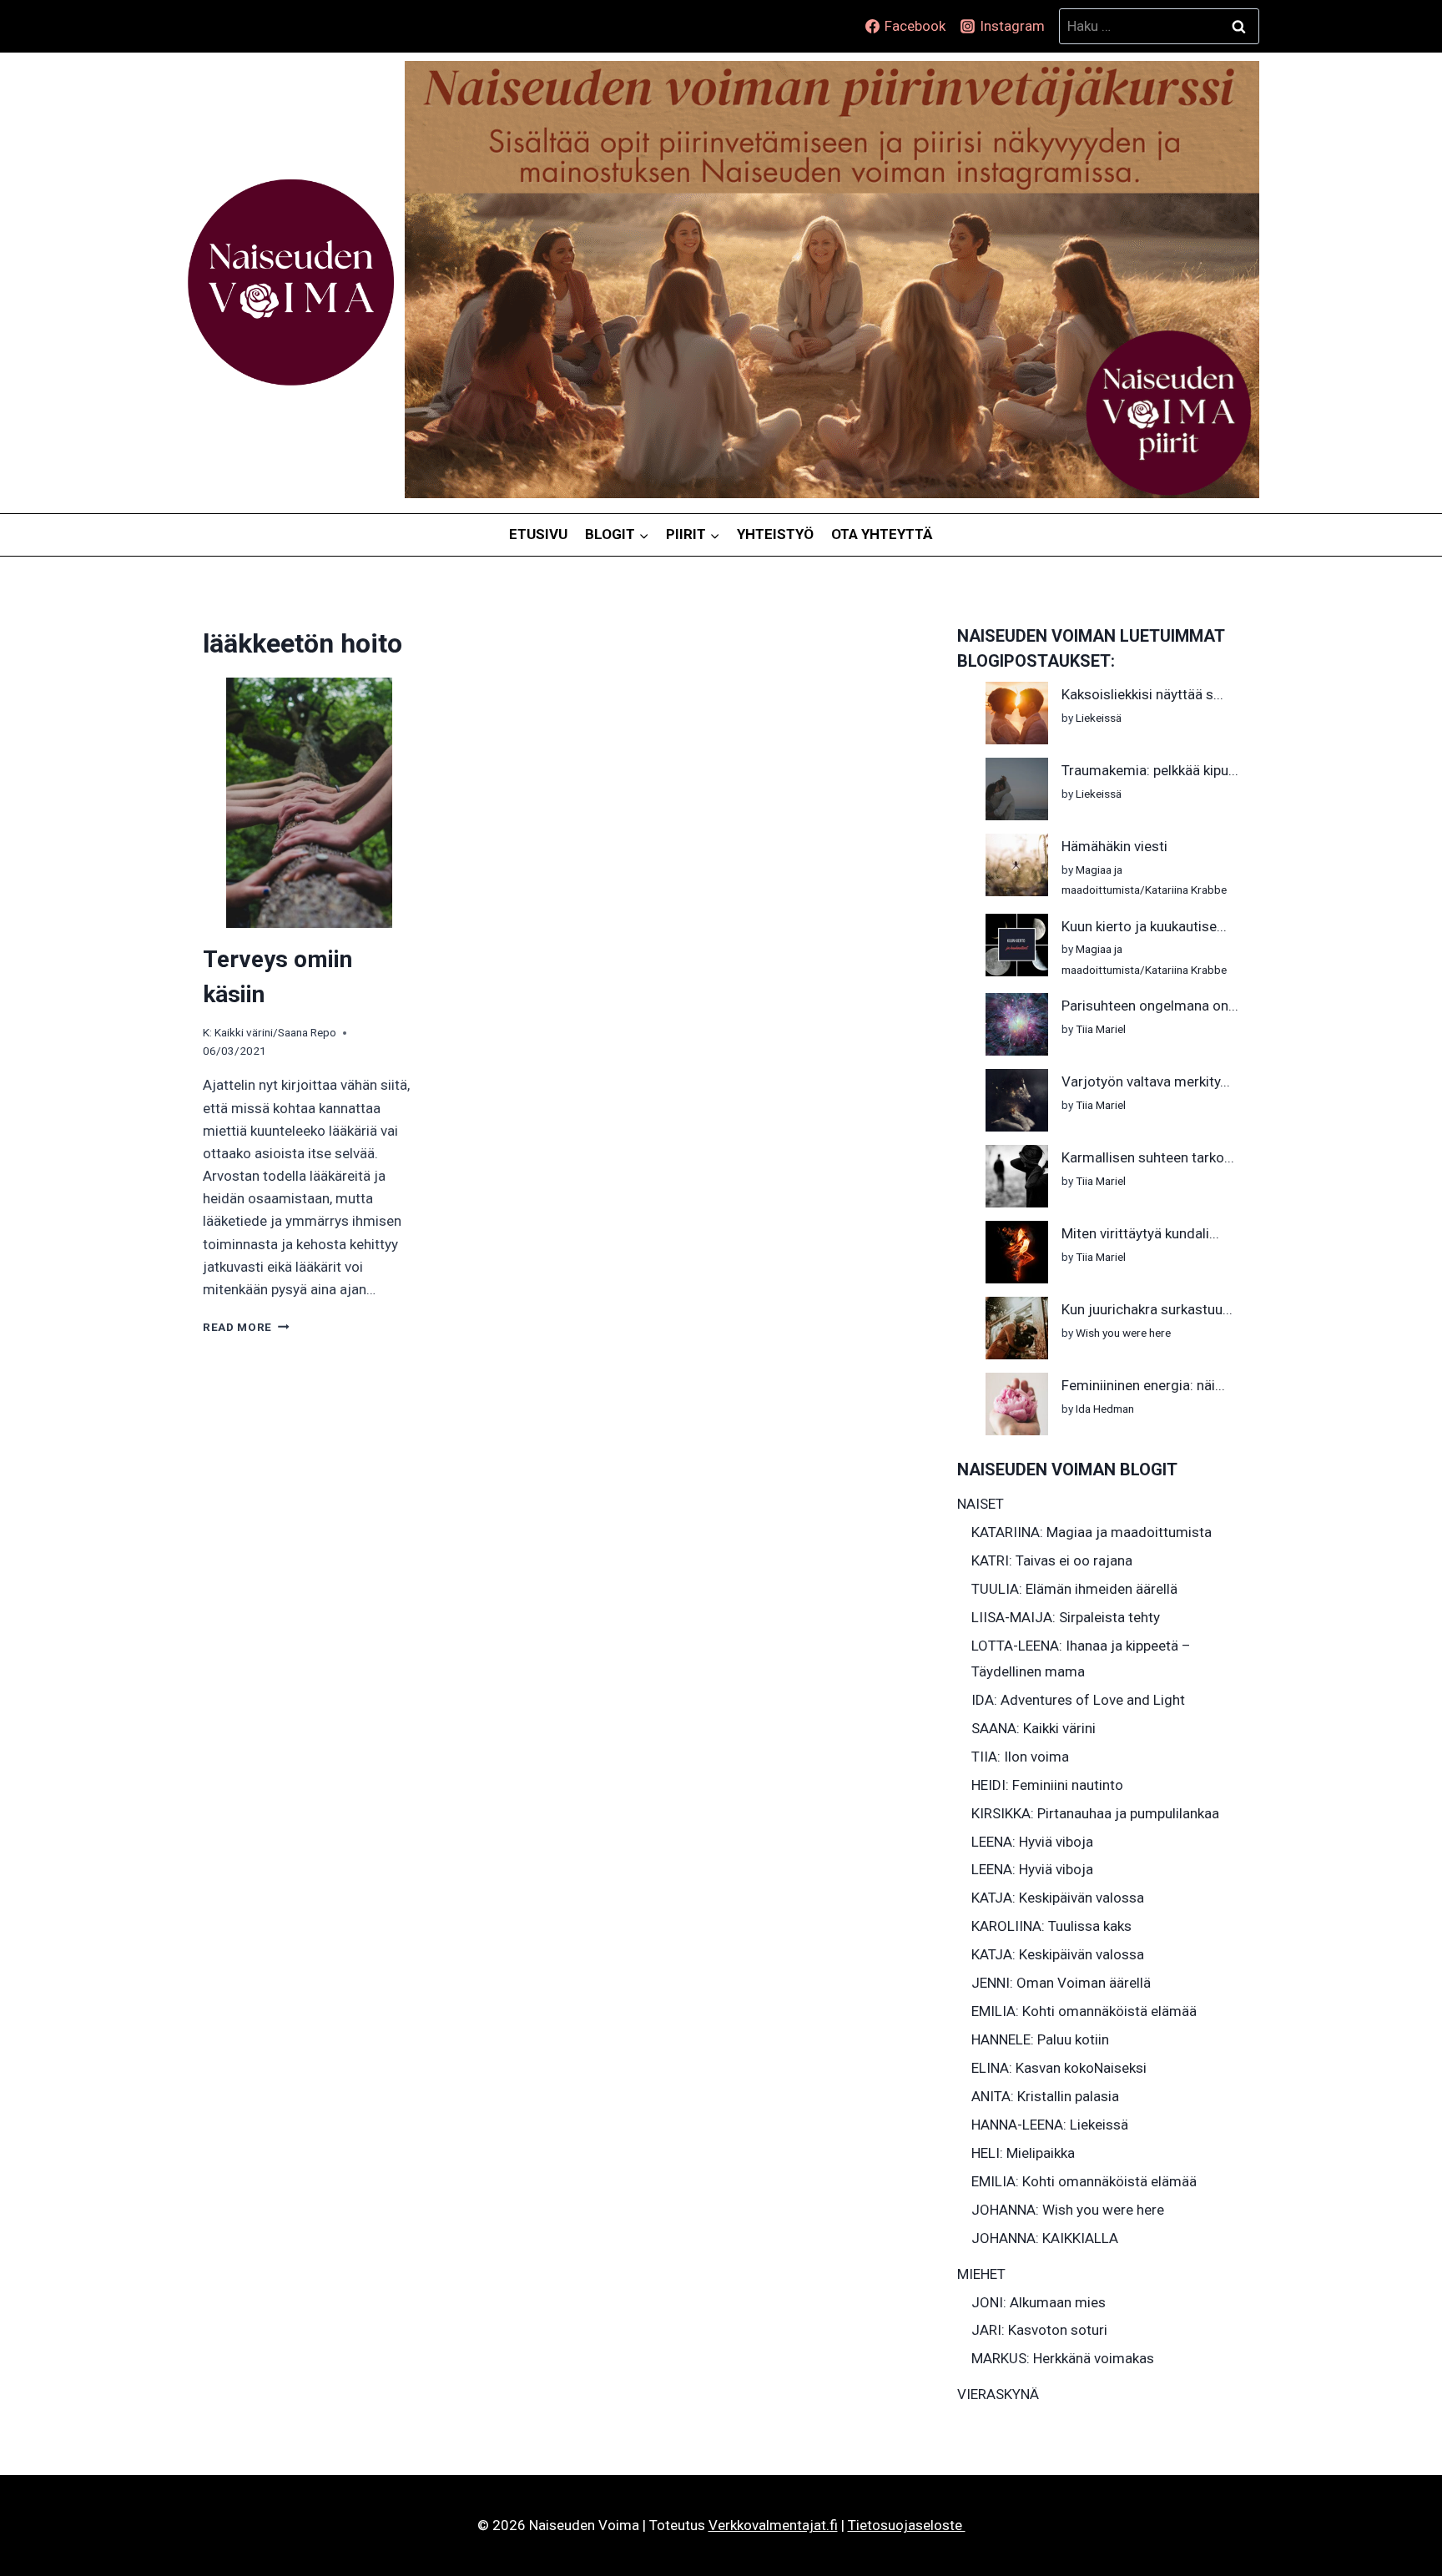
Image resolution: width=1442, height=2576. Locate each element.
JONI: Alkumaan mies (1039, 2302)
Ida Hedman (1105, 1409)
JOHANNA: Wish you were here (1068, 2210)
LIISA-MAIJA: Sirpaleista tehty (1066, 1617)
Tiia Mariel (1101, 1029)
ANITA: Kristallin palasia (1045, 2096)
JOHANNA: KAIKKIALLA (1045, 2238)
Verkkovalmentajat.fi (773, 2525)
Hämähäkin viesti (1114, 846)
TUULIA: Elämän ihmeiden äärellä (1074, 1589)
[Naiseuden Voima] (291, 283)
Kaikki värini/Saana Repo (275, 1032)
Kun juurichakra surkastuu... (1147, 1309)
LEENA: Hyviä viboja (1032, 1842)
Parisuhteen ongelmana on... (1150, 1006)
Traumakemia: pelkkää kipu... (1150, 770)
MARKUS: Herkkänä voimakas (1063, 2358)
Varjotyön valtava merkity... (1146, 1081)
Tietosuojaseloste (907, 2525)
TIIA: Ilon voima (1020, 1757)
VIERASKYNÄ (998, 2394)
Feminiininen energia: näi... (1143, 1385)
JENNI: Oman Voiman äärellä (1061, 1983)
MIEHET (981, 2274)
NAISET (981, 1504)
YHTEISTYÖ (775, 534)
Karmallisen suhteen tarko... (1148, 1157)
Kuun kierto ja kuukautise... (1144, 926)
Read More (246, 1327)
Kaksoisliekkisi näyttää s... (1142, 694)
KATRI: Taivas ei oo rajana (1052, 1560)
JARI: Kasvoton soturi (1039, 2330)
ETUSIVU (538, 534)
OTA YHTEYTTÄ (882, 534)
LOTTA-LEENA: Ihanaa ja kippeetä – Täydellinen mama (1081, 1659)
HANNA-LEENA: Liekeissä (1050, 2125)
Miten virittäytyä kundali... (1140, 1233)
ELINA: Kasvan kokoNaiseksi (1059, 2068)
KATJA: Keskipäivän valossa (1058, 1898)
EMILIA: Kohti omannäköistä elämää (1084, 2011)
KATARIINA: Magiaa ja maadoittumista (1092, 1532)
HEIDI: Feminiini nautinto (1047, 1785)
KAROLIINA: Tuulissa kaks (1051, 1926)
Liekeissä (1099, 718)
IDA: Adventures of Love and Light (1078, 1700)
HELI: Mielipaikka (1023, 2153)
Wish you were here (1123, 1333)
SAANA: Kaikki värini (1034, 1728)
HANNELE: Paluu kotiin (1040, 2039)
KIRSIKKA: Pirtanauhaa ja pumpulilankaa (1095, 1813)
